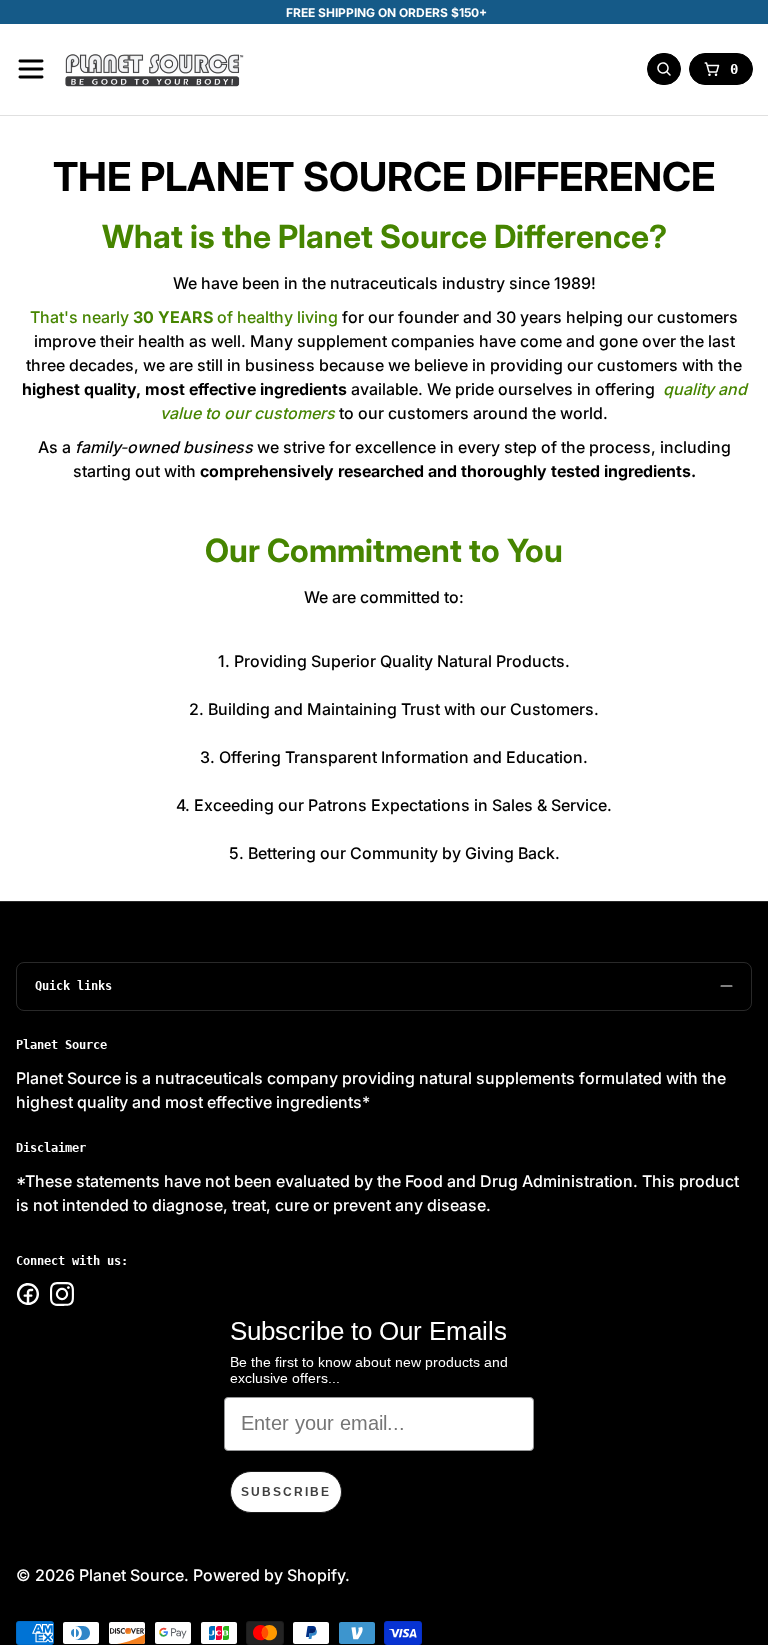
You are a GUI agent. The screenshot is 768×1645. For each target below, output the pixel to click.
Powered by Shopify (269, 1575)
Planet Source (131, 1575)
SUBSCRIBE (286, 1492)
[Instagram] (62, 1294)
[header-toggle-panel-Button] (31, 69)
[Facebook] (28, 1294)
